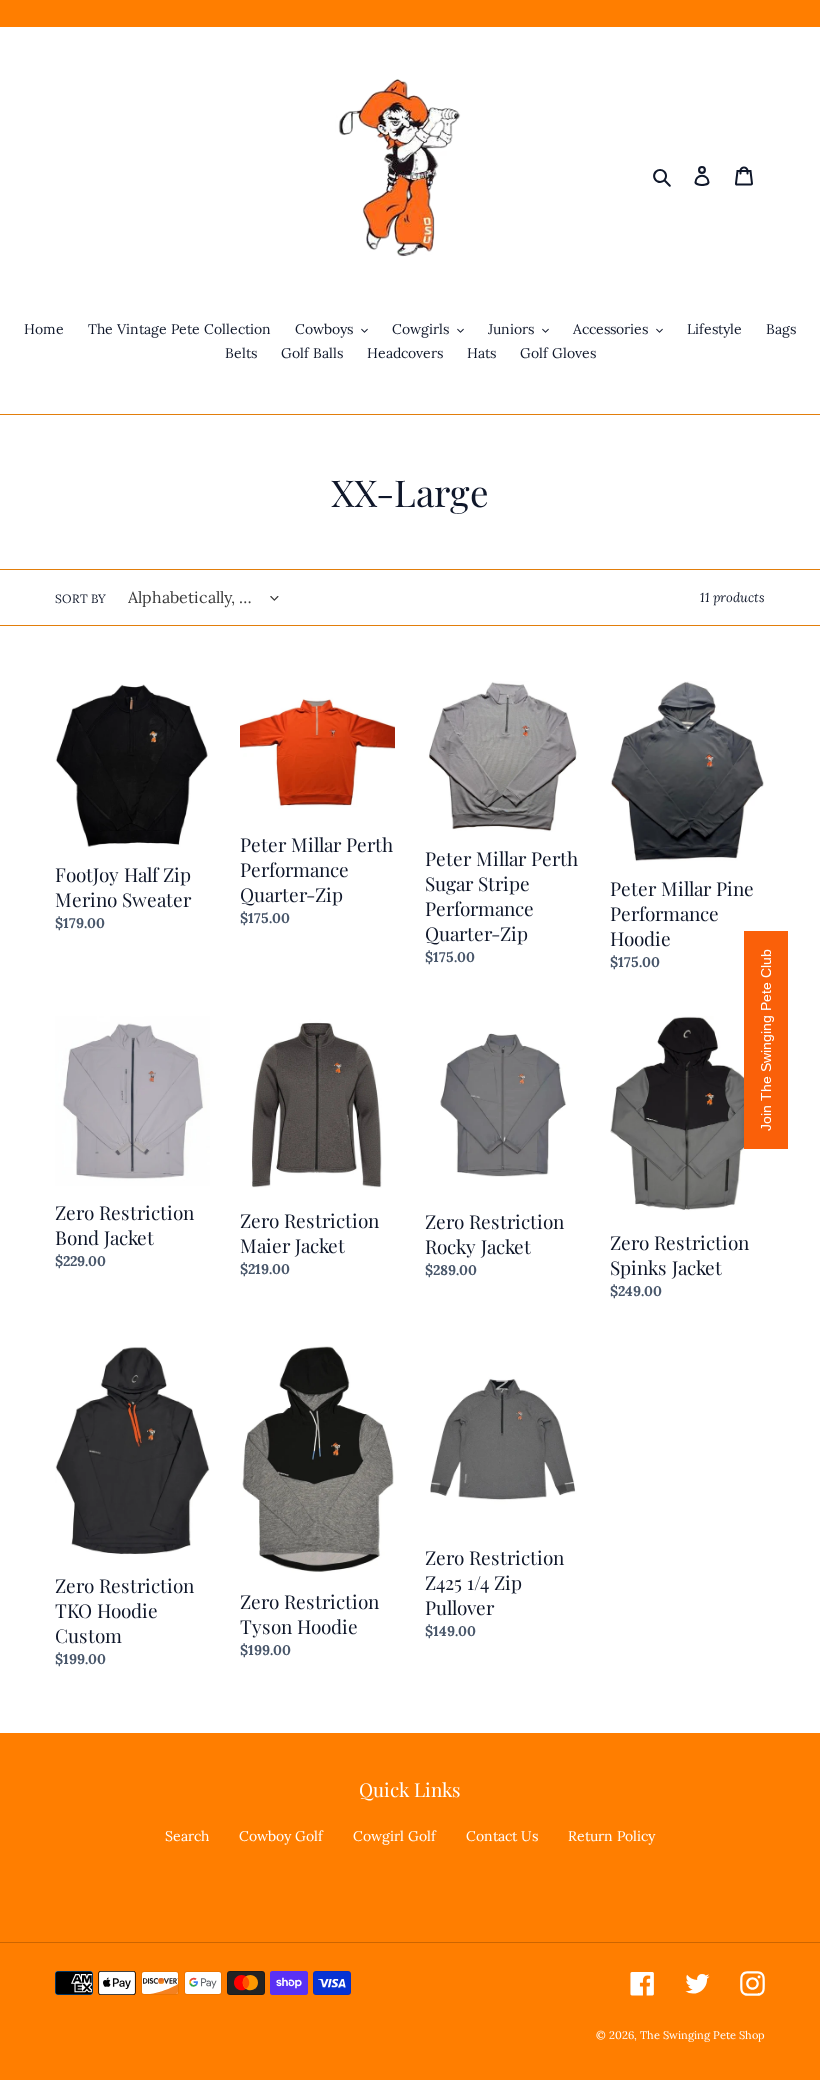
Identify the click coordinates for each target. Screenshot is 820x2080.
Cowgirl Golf (394, 1836)
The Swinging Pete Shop (702, 2035)
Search (187, 1836)
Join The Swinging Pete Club (766, 1040)
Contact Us (502, 1836)
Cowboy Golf (281, 1836)
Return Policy (611, 1836)
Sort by (80, 598)
